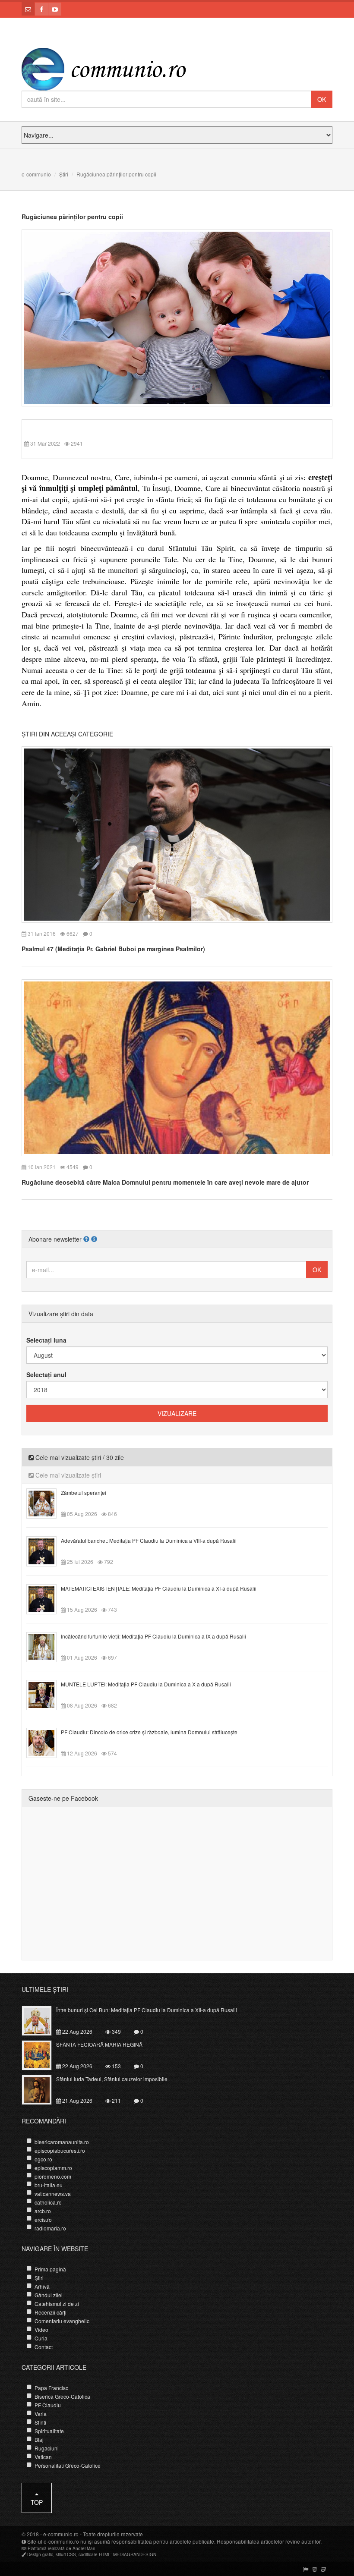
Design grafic (40, 2554)
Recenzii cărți (51, 2312)
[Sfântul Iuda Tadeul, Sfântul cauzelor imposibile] (42, 2089)
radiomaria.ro (50, 2228)
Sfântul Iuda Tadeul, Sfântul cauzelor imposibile (112, 2079)
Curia (41, 2338)
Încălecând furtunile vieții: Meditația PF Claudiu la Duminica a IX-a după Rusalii (153, 1636)
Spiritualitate (49, 2431)
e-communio (36, 174)
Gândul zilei (49, 2295)
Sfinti (40, 2422)
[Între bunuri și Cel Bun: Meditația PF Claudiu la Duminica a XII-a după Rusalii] (42, 2020)
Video (41, 2329)
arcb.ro (43, 2211)
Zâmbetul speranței (84, 1492)
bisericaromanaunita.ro (62, 2142)
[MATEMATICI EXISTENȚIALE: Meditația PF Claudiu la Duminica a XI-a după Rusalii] (46, 1598)
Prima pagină (50, 2269)
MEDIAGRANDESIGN (135, 2554)
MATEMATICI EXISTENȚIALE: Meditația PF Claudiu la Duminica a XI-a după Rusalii (159, 1588)
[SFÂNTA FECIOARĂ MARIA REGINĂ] (42, 2054)
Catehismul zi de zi (57, 2304)
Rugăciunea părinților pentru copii (72, 217)
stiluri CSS (66, 2554)
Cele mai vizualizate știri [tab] (67, 1475)
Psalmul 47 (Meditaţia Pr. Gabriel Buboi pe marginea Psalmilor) (113, 949)
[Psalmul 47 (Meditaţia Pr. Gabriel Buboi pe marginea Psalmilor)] (177, 834)
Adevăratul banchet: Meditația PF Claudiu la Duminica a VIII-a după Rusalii (149, 1540)
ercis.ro (43, 2219)
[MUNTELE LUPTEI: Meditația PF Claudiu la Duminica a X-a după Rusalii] (46, 1694)
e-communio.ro (61, 2534)
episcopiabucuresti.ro (60, 2150)
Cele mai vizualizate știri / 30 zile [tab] (79, 1457)
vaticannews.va (53, 2194)
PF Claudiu (48, 2405)
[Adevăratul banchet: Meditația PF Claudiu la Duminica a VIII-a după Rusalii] (46, 1550)
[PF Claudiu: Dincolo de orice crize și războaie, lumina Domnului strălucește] (46, 1742)
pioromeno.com (53, 2176)
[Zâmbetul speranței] (46, 1502)
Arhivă (42, 2286)
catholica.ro (48, 2202)
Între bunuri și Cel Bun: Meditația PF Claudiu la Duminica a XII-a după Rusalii (147, 2010)
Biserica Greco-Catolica (62, 2396)
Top (37, 2502)
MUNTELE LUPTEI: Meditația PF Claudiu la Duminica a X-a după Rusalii (146, 1684)
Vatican (43, 2457)
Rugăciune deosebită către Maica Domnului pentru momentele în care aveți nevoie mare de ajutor (165, 1182)
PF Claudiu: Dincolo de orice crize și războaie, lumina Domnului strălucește (149, 1732)
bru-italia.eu (49, 2185)
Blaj (39, 2439)
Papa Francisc (51, 2388)
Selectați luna (46, 1340)
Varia (41, 2414)
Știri (64, 174)
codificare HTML (95, 2554)
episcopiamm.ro (53, 2168)
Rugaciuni (47, 2448)
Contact (44, 2347)
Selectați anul (46, 1374)
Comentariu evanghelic (62, 2321)
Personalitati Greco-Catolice (68, 2465)
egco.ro (43, 2159)
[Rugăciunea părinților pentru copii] (177, 317)
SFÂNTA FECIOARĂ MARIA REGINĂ (99, 2044)
